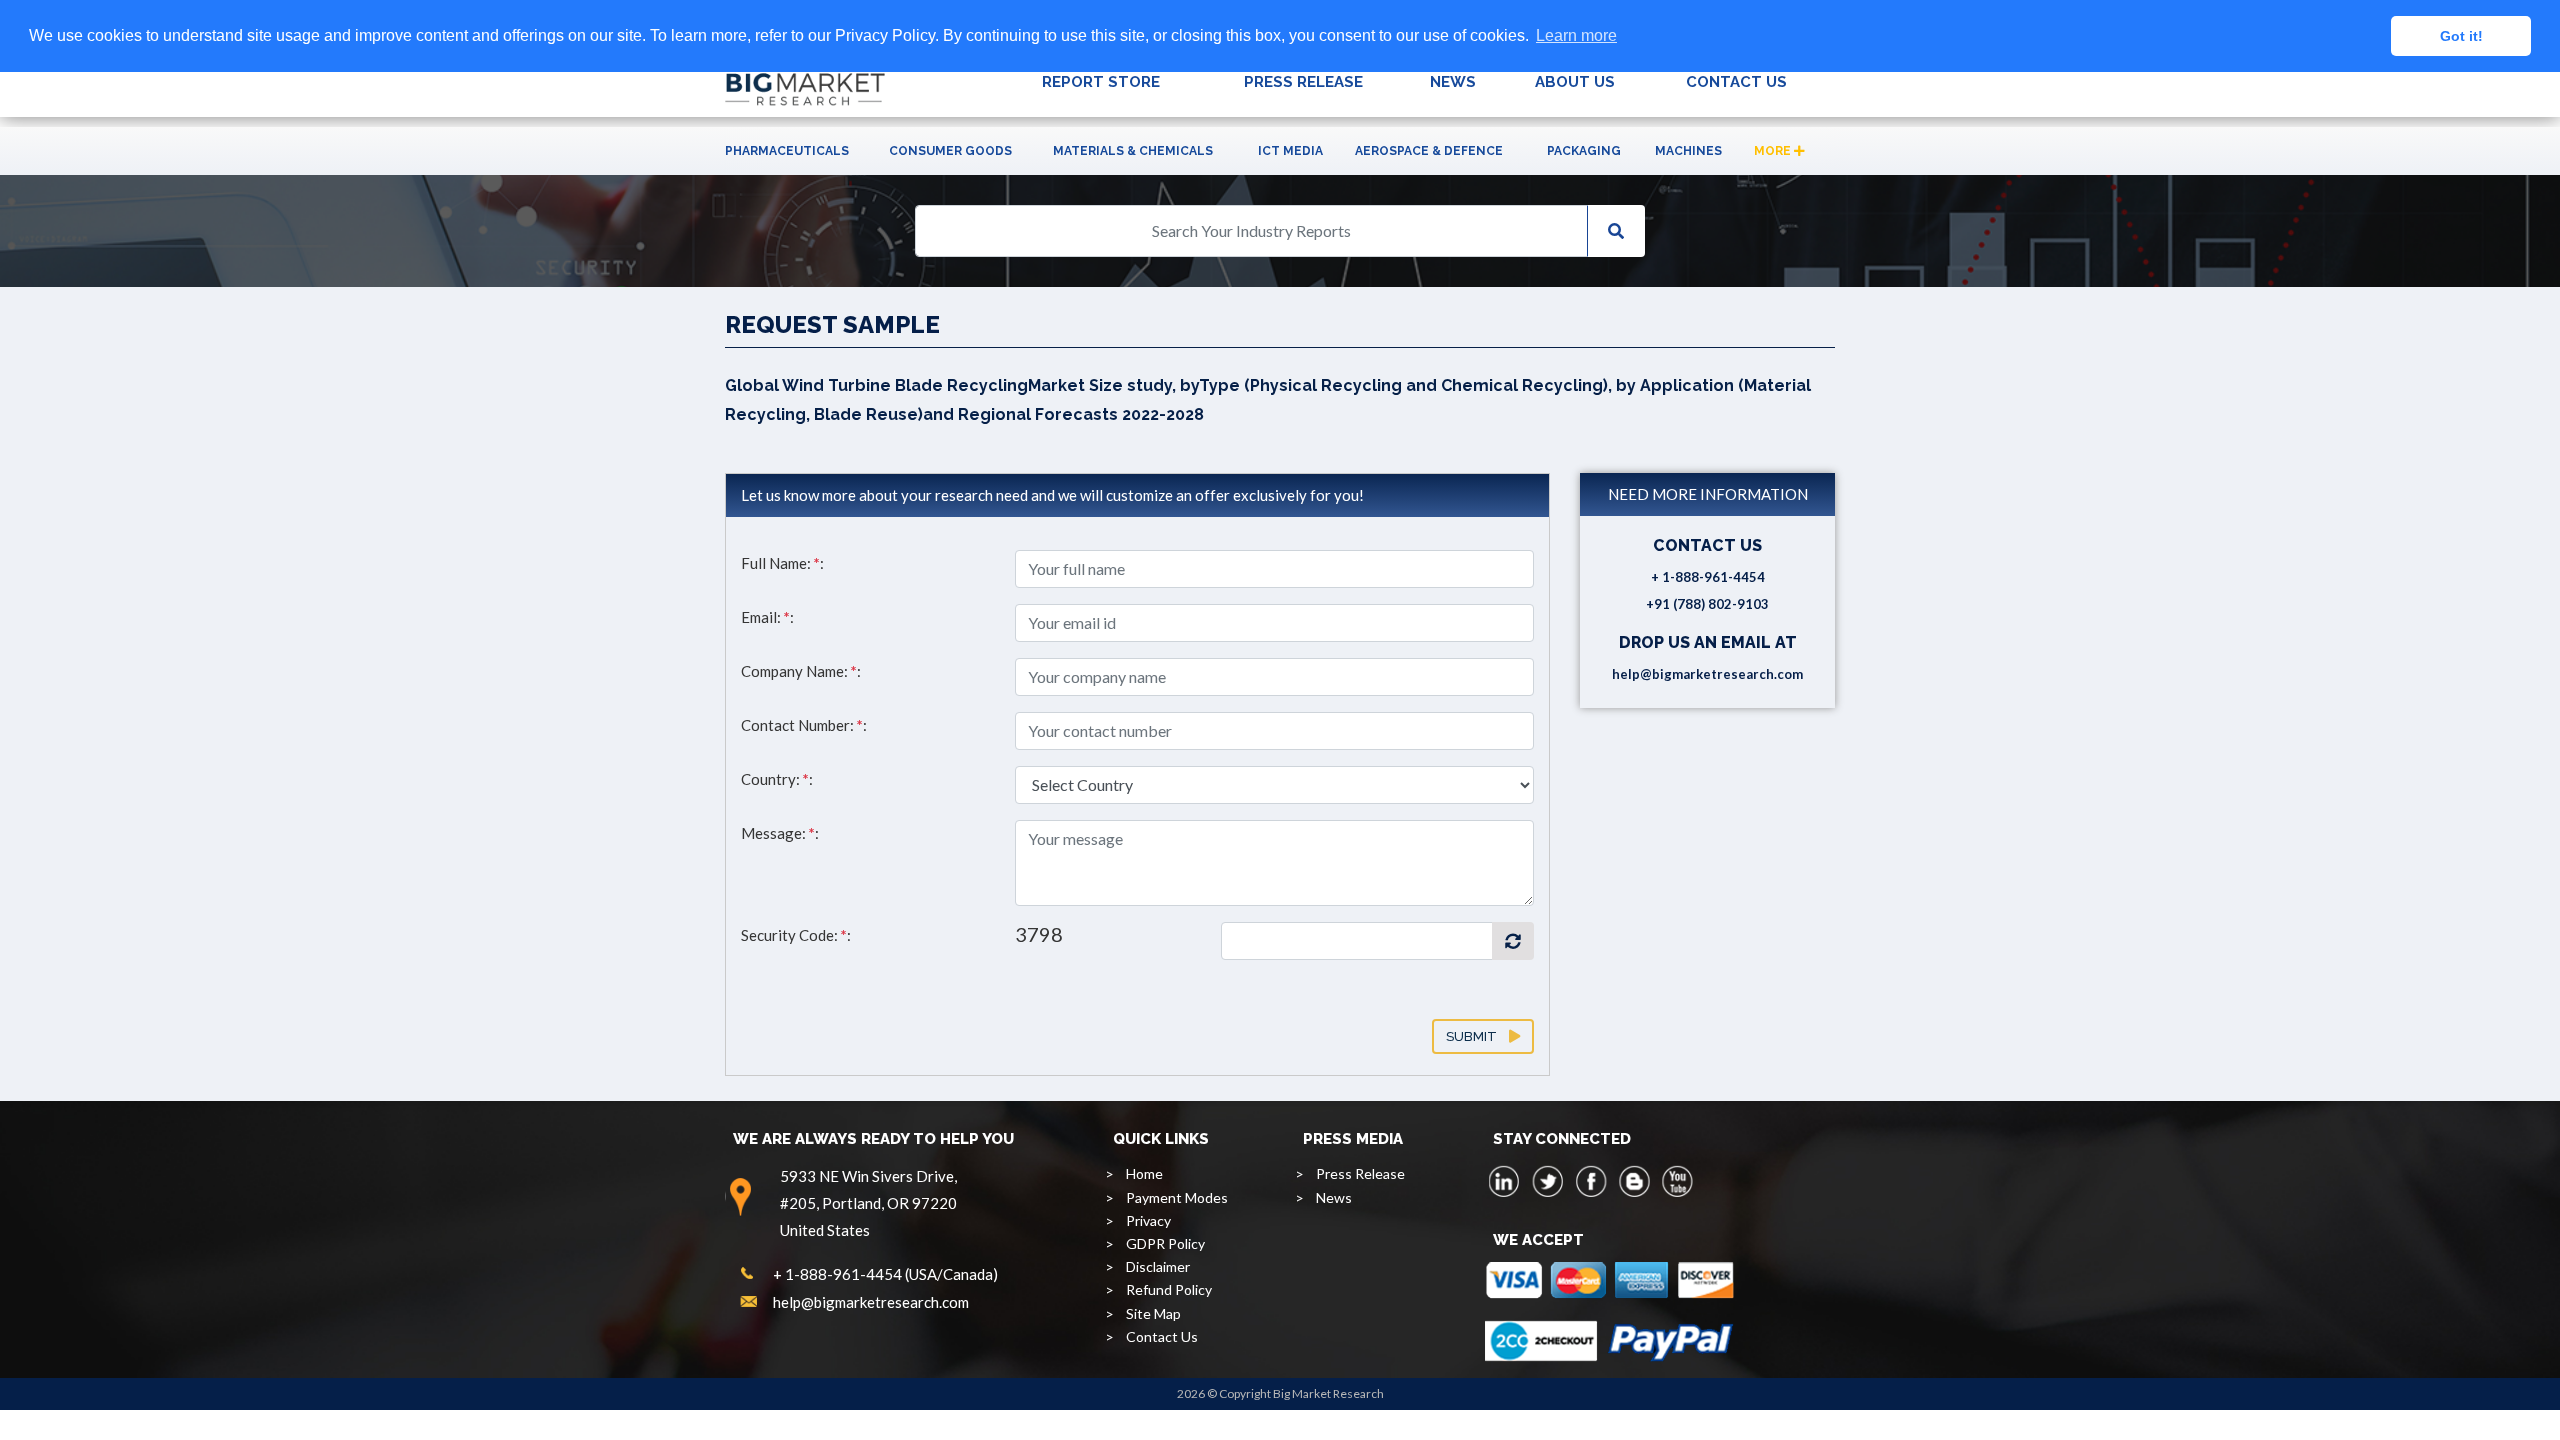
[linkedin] (1505, 1181)
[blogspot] (1634, 1181)
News (1334, 1197)
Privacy (1148, 1220)
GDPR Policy (1165, 1243)
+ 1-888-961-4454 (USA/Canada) (885, 1274)
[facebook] (1591, 1181)
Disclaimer (1158, 1266)
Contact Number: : (804, 725)
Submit (1477, 1036)
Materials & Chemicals (1133, 151)
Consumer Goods (950, 151)
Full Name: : (782, 563)
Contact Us (1162, 1336)
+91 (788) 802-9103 (1707, 604)
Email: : (767, 617)
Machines (1688, 151)
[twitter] (1548, 1181)
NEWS (1453, 82)
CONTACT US (1736, 82)
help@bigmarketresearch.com (1707, 674)
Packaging (1584, 151)
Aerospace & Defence (1429, 151)
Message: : (780, 833)
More (1774, 151)
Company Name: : (801, 671)
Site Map (1153, 1313)
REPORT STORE (1101, 82)
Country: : (777, 779)
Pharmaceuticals (787, 151)
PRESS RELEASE (1303, 82)
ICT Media (1290, 151)
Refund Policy (1169, 1289)
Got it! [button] (2461, 36)
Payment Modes (1177, 1197)
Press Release (1360, 1173)
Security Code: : (796, 935)
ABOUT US (1575, 82)
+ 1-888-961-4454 (1708, 577)
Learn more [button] (1576, 35)
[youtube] (1677, 1181)
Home (1144, 1173)
